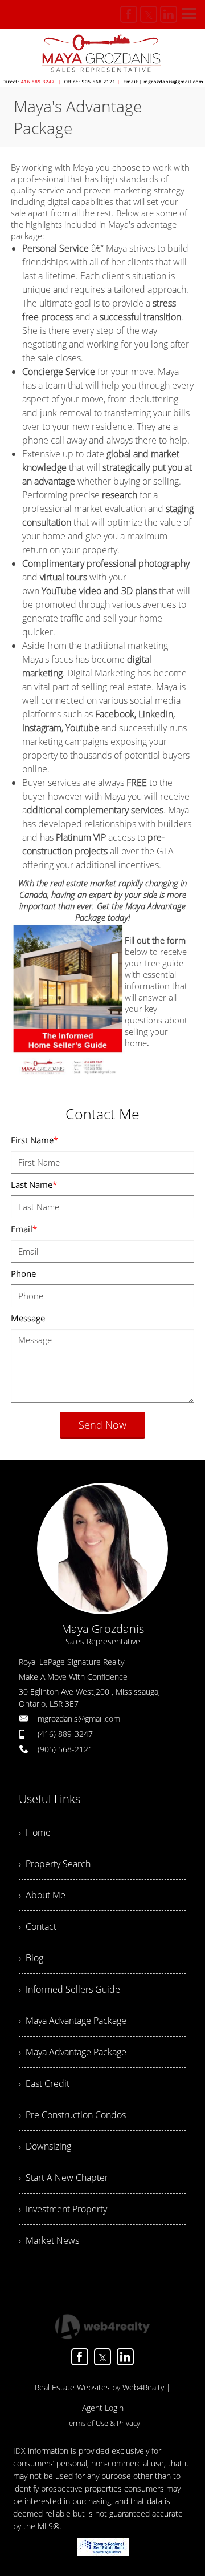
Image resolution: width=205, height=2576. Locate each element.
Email (24, 1229)
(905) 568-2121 (65, 1749)
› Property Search (55, 1864)
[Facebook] (129, 14)
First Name (34, 1140)
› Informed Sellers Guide (69, 1989)
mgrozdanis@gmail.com (79, 1718)
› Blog (31, 1958)
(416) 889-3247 (65, 1734)
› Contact (38, 1926)
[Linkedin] (169, 14)
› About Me (42, 1895)
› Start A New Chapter (63, 2178)
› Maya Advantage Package (73, 2021)
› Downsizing (45, 2146)
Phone (23, 1273)
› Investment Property (63, 2209)
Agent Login (103, 2408)
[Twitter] (149, 14)
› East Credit (44, 2083)
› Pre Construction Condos (72, 2115)
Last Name (34, 1184)
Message (28, 1318)
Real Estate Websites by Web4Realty (99, 2387)
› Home (35, 1832)
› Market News (49, 2240)
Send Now (102, 1425)
